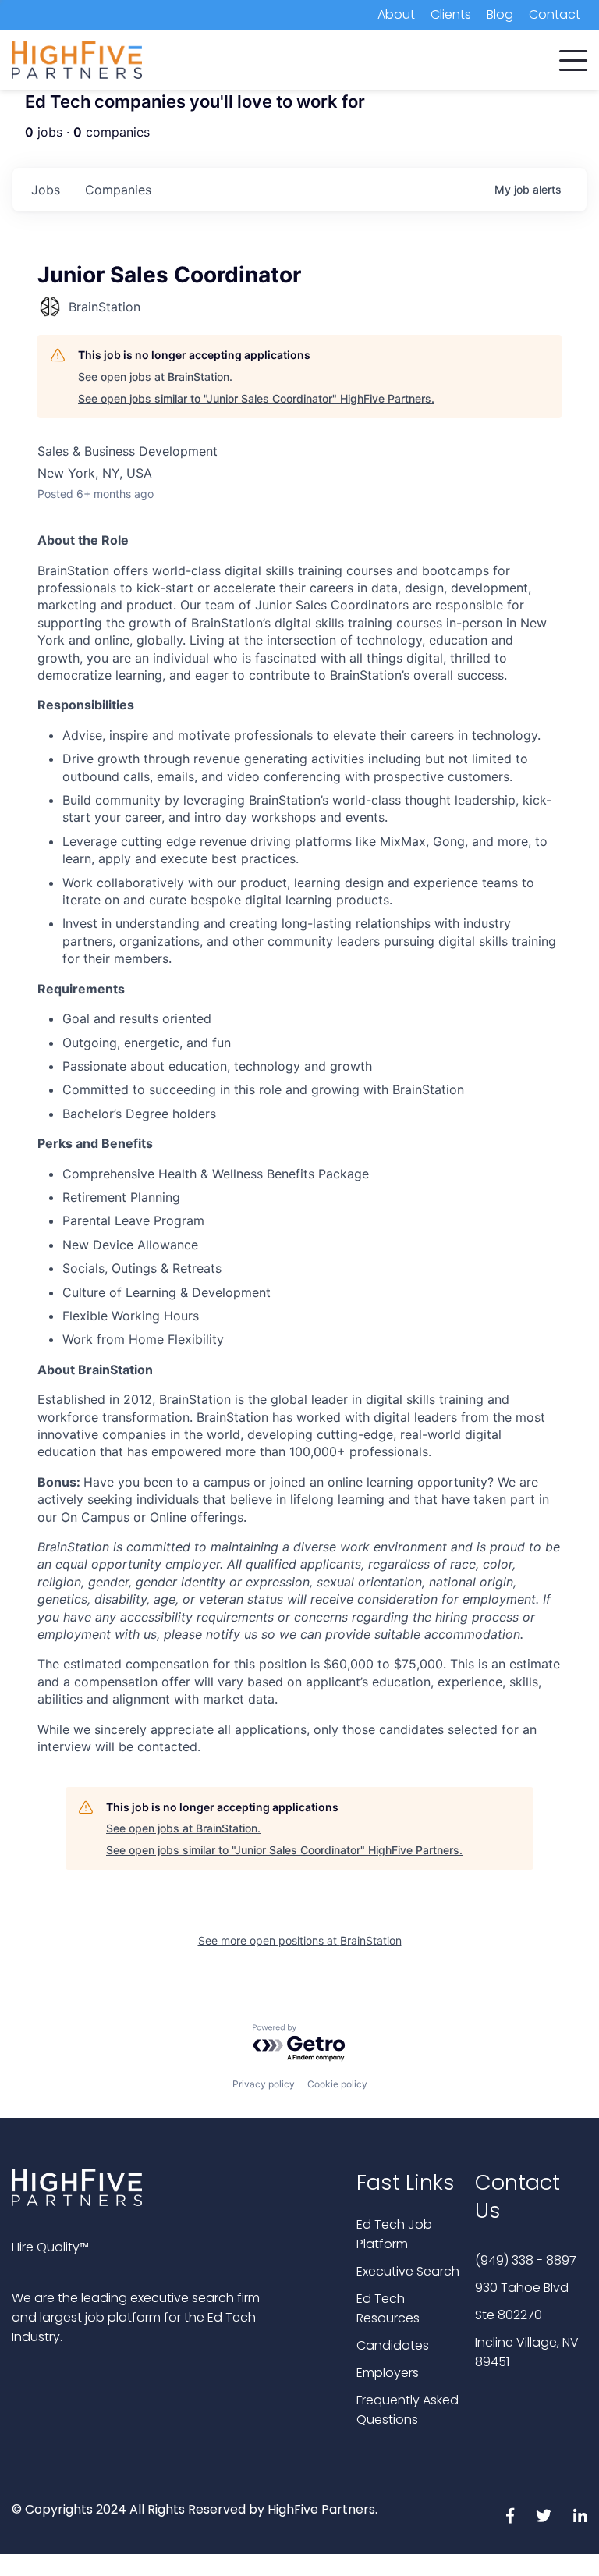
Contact (555, 14)
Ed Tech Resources (388, 2308)
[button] (573, 57)
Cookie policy (337, 2084)
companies (118, 190)
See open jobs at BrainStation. (155, 377)
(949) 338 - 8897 (526, 2260)
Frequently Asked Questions (408, 2410)
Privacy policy (264, 2084)
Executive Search (408, 2271)
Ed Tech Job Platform (394, 2234)
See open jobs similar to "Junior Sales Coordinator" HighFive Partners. (256, 398)
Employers (388, 2373)
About (396, 14)
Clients (451, 14)
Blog (500, 14)
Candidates (393, 2345)
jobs (46, 190)
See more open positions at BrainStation (300, 1940)
